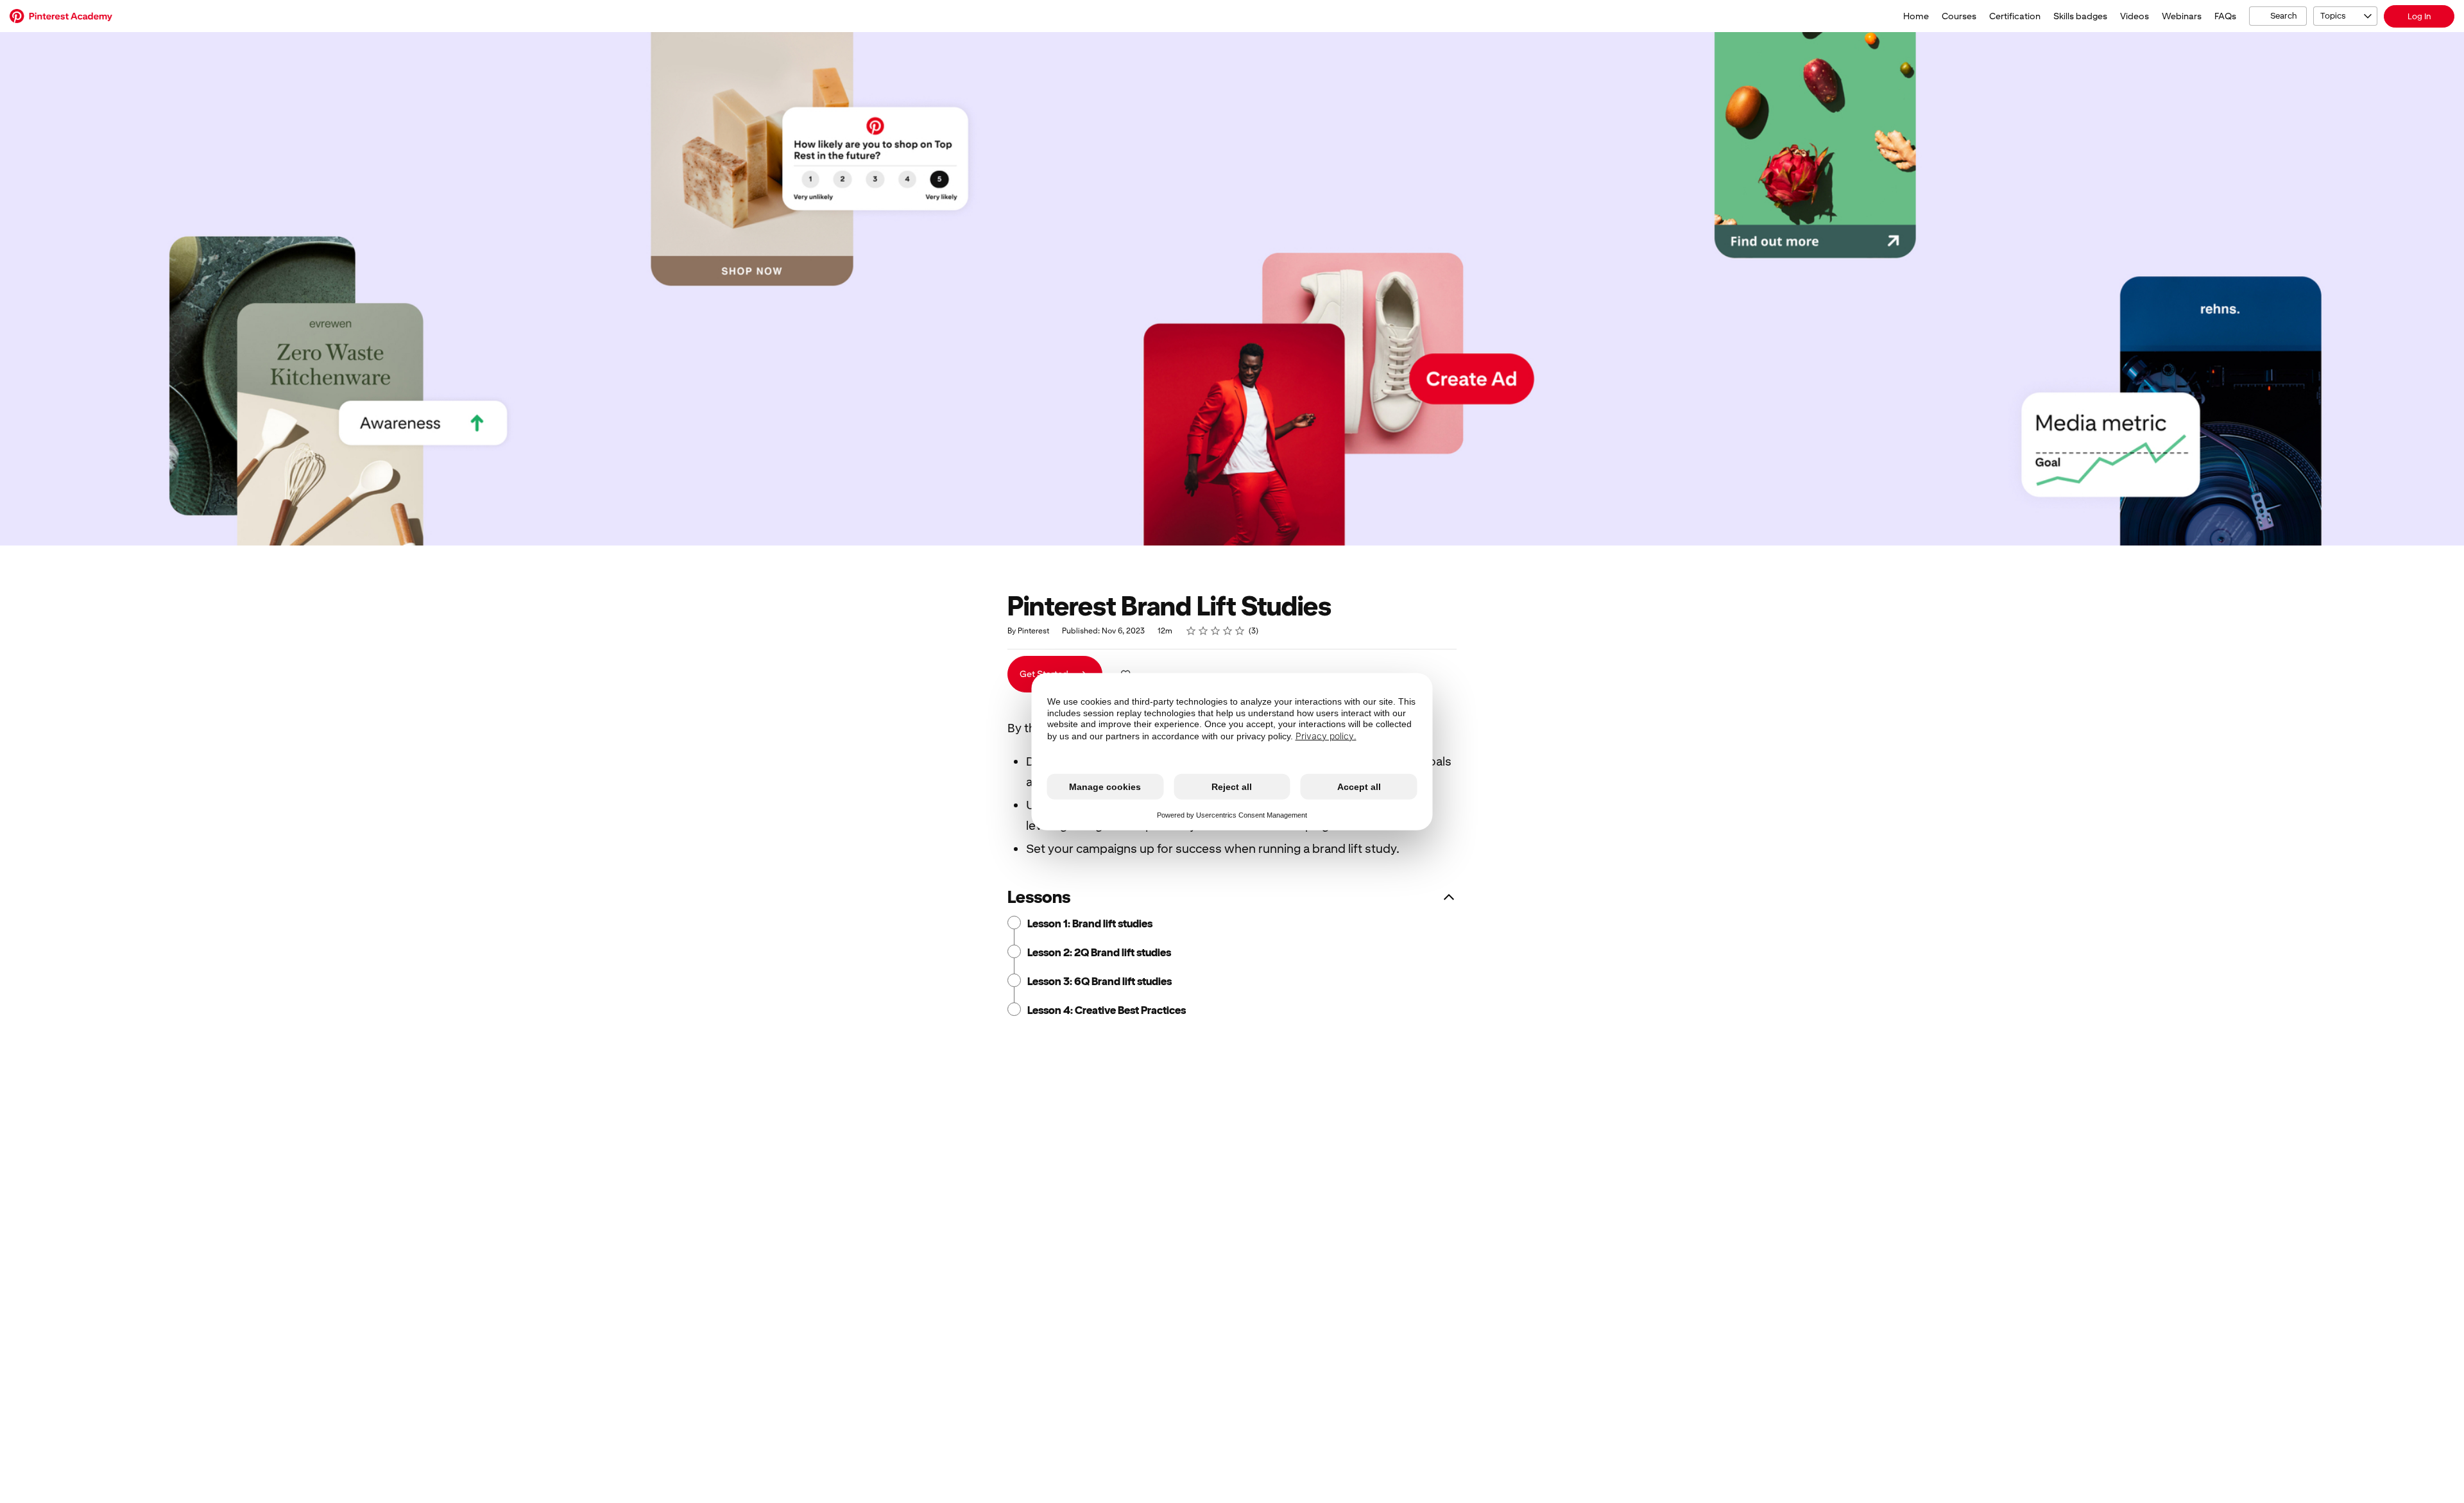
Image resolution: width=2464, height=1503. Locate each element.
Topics (2333, 16)
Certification (2015, 16)
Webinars (2182, 16)
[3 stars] (1216, 631)
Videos (2135, 16)
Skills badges (2080, 16)
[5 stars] (1240, 631)
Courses (1959, 16)
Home (1916, 16)
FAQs (2225, 16)
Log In (2419, 16)
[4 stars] (1228, 631)
